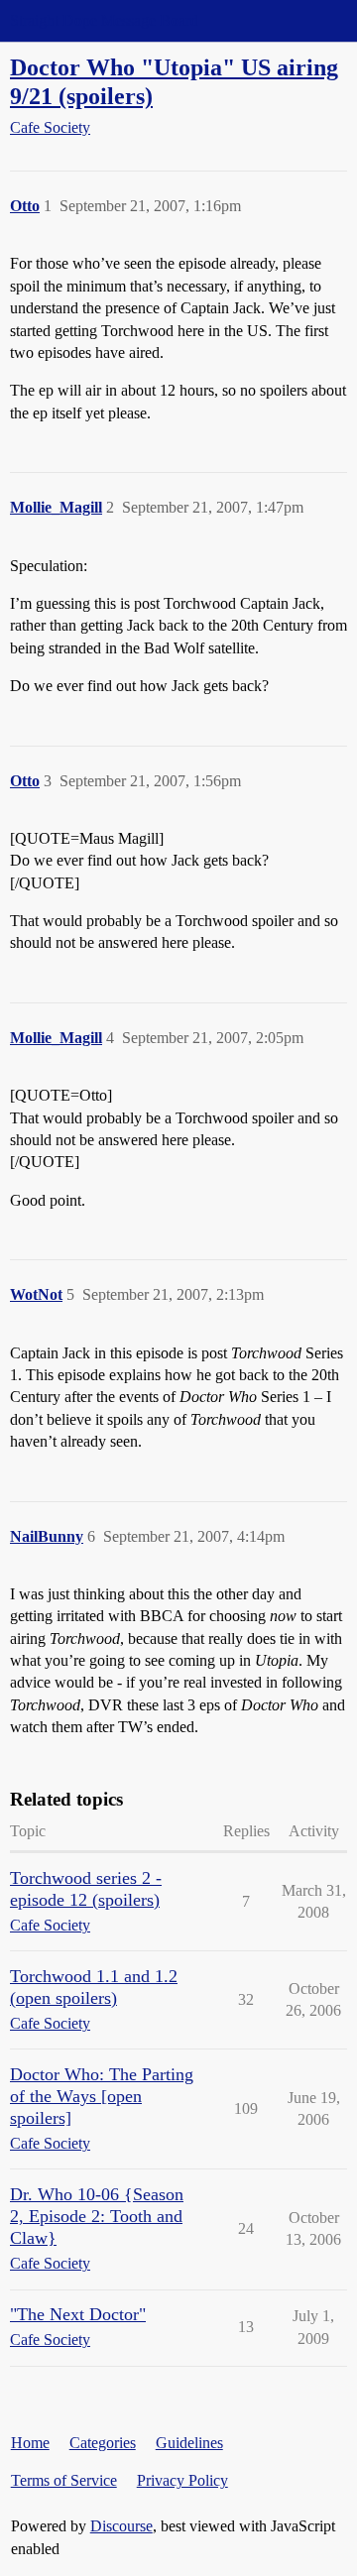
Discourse (121, 2526)
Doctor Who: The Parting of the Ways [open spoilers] (102, 2096)
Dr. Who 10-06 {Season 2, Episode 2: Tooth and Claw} (97, 2216)
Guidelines (189, 2443)
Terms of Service (64, 2480)
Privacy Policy (182, 2480)
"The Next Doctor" (78, 2314)
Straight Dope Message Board (104, 20)
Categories (103, 2443)
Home (30, 2443)
